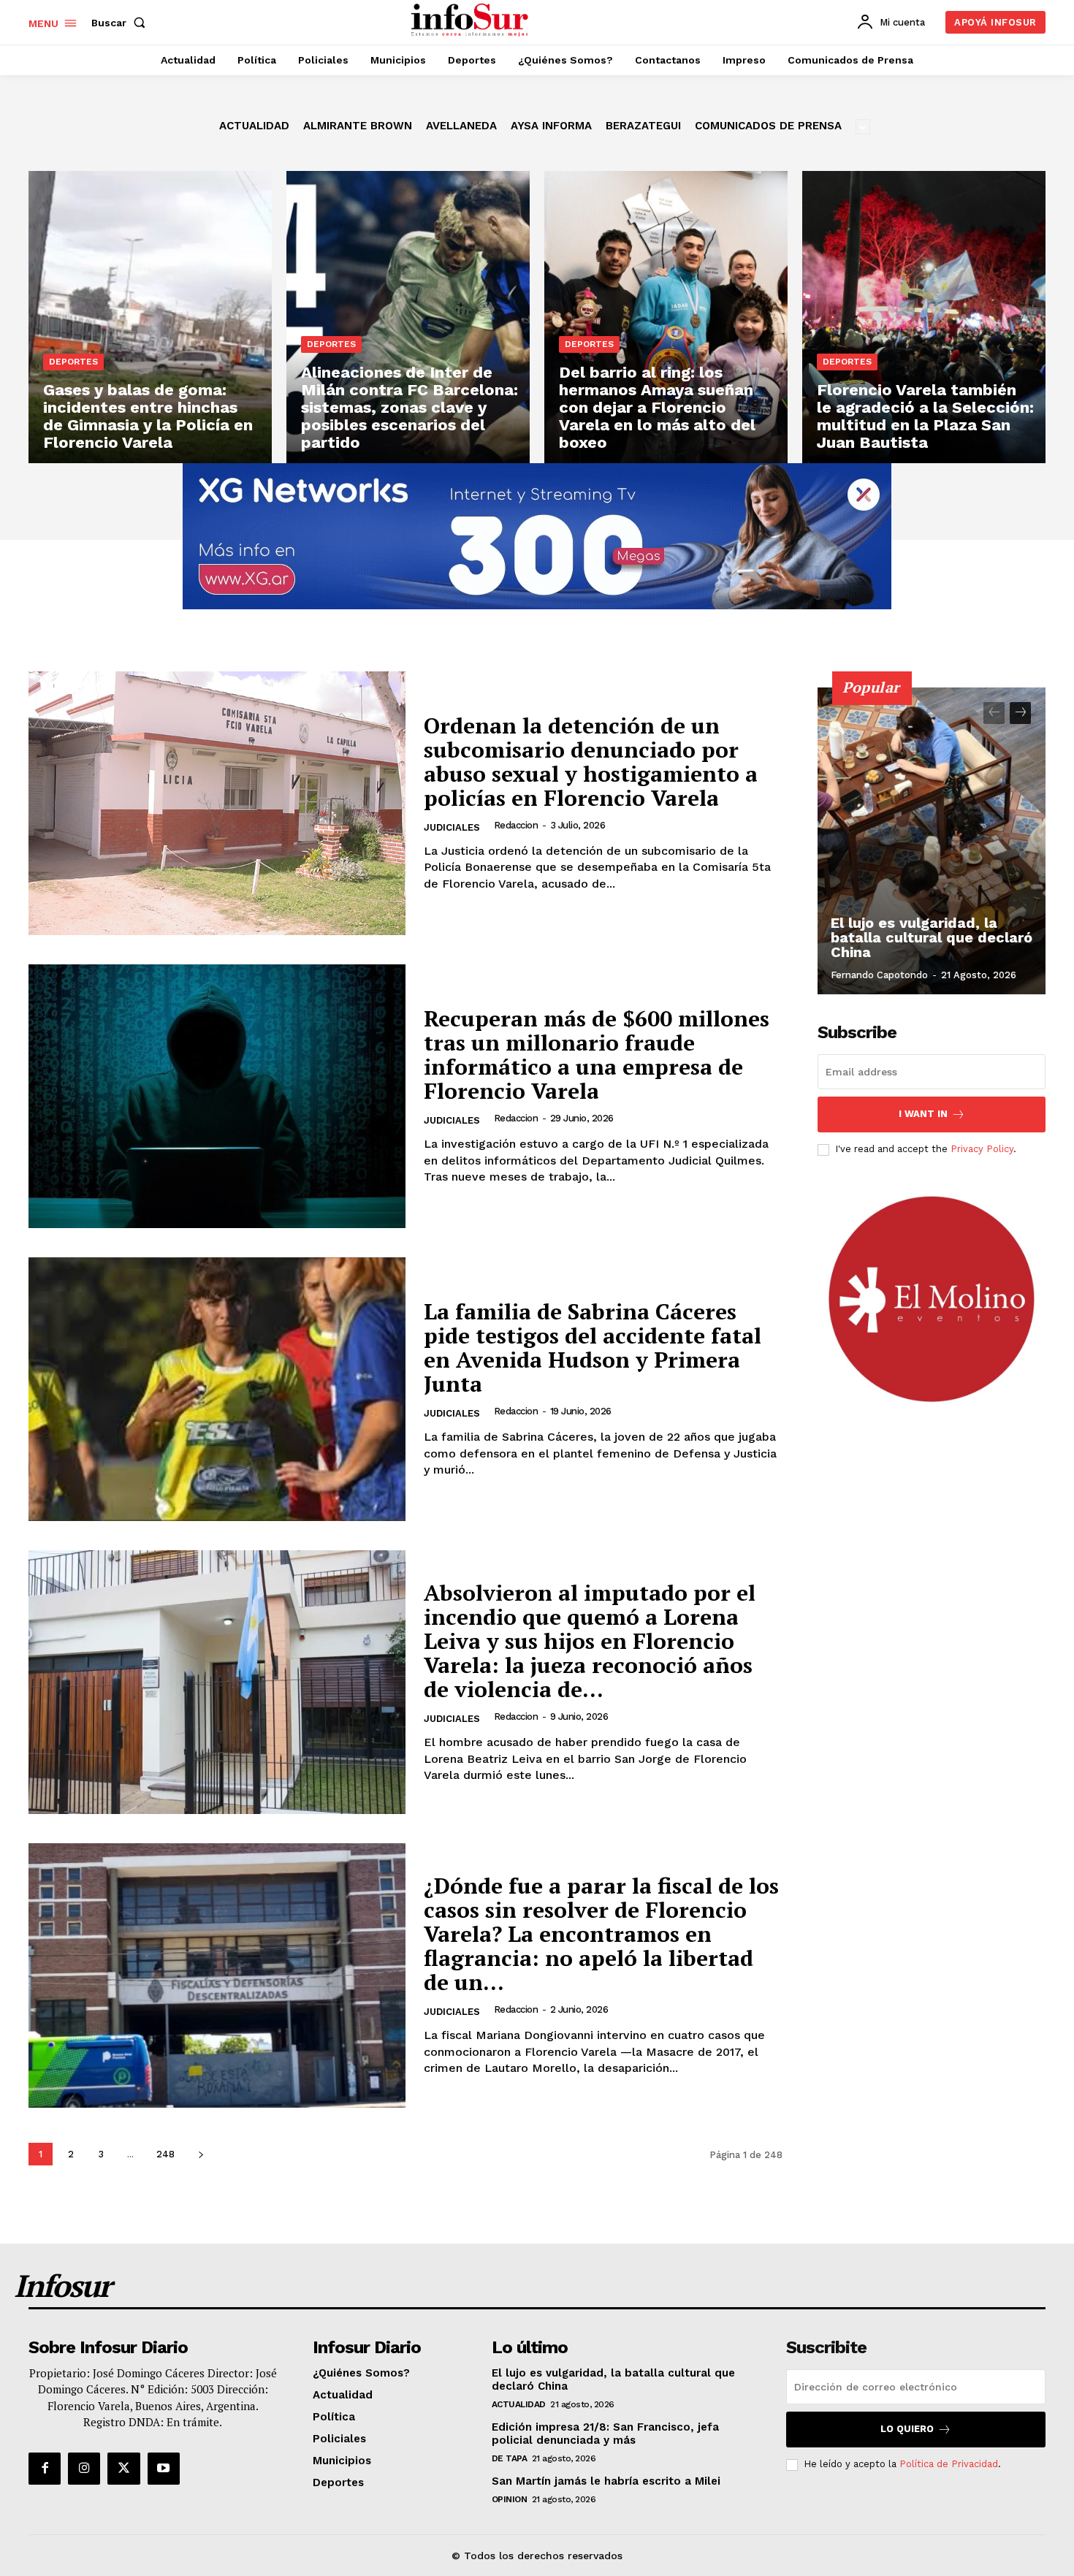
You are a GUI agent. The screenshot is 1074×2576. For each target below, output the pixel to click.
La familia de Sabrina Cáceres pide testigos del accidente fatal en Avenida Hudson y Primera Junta (593, 1348)
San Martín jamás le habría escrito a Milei (606, 2481)
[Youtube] (164, 2469)
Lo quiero (907, 2429)
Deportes (73, 362)
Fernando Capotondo (879, 975)
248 (165, 2154)
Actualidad (254, 126)
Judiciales (452, 827)
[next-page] (201, 2154)
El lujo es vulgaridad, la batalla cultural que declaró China (932, 937)
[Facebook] (45, 2469)
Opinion (510, 2499)
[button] (121, 23)
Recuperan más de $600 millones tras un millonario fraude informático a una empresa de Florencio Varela (597, 1055)
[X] (123, 2469)
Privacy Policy (982, 1149)
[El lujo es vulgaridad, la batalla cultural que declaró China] (932, 841)
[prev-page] (994, 713)
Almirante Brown (358, 126)
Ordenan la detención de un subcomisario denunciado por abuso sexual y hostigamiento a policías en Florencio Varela (591, 762)
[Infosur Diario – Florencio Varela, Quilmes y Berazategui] (472, 20)
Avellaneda (461, 126)
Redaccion (516, 825)
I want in (923, 1114)
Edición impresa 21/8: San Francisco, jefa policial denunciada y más (605, 2434)
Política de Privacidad (949, 2464)
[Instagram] (84, 2469)
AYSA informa (551, 126)
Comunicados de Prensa (768, 126)
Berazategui (643, 126)
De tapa (510, 2458)
